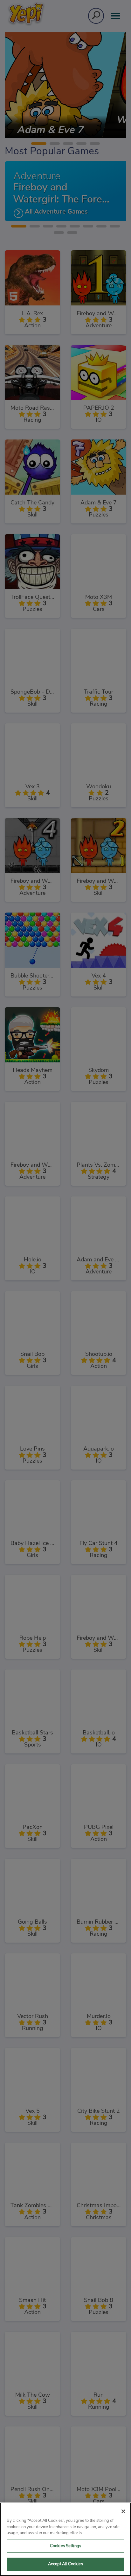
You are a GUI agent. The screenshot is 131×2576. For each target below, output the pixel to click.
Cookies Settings (65, 2546)
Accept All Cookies (65, 2564)
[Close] (123, 2511)
